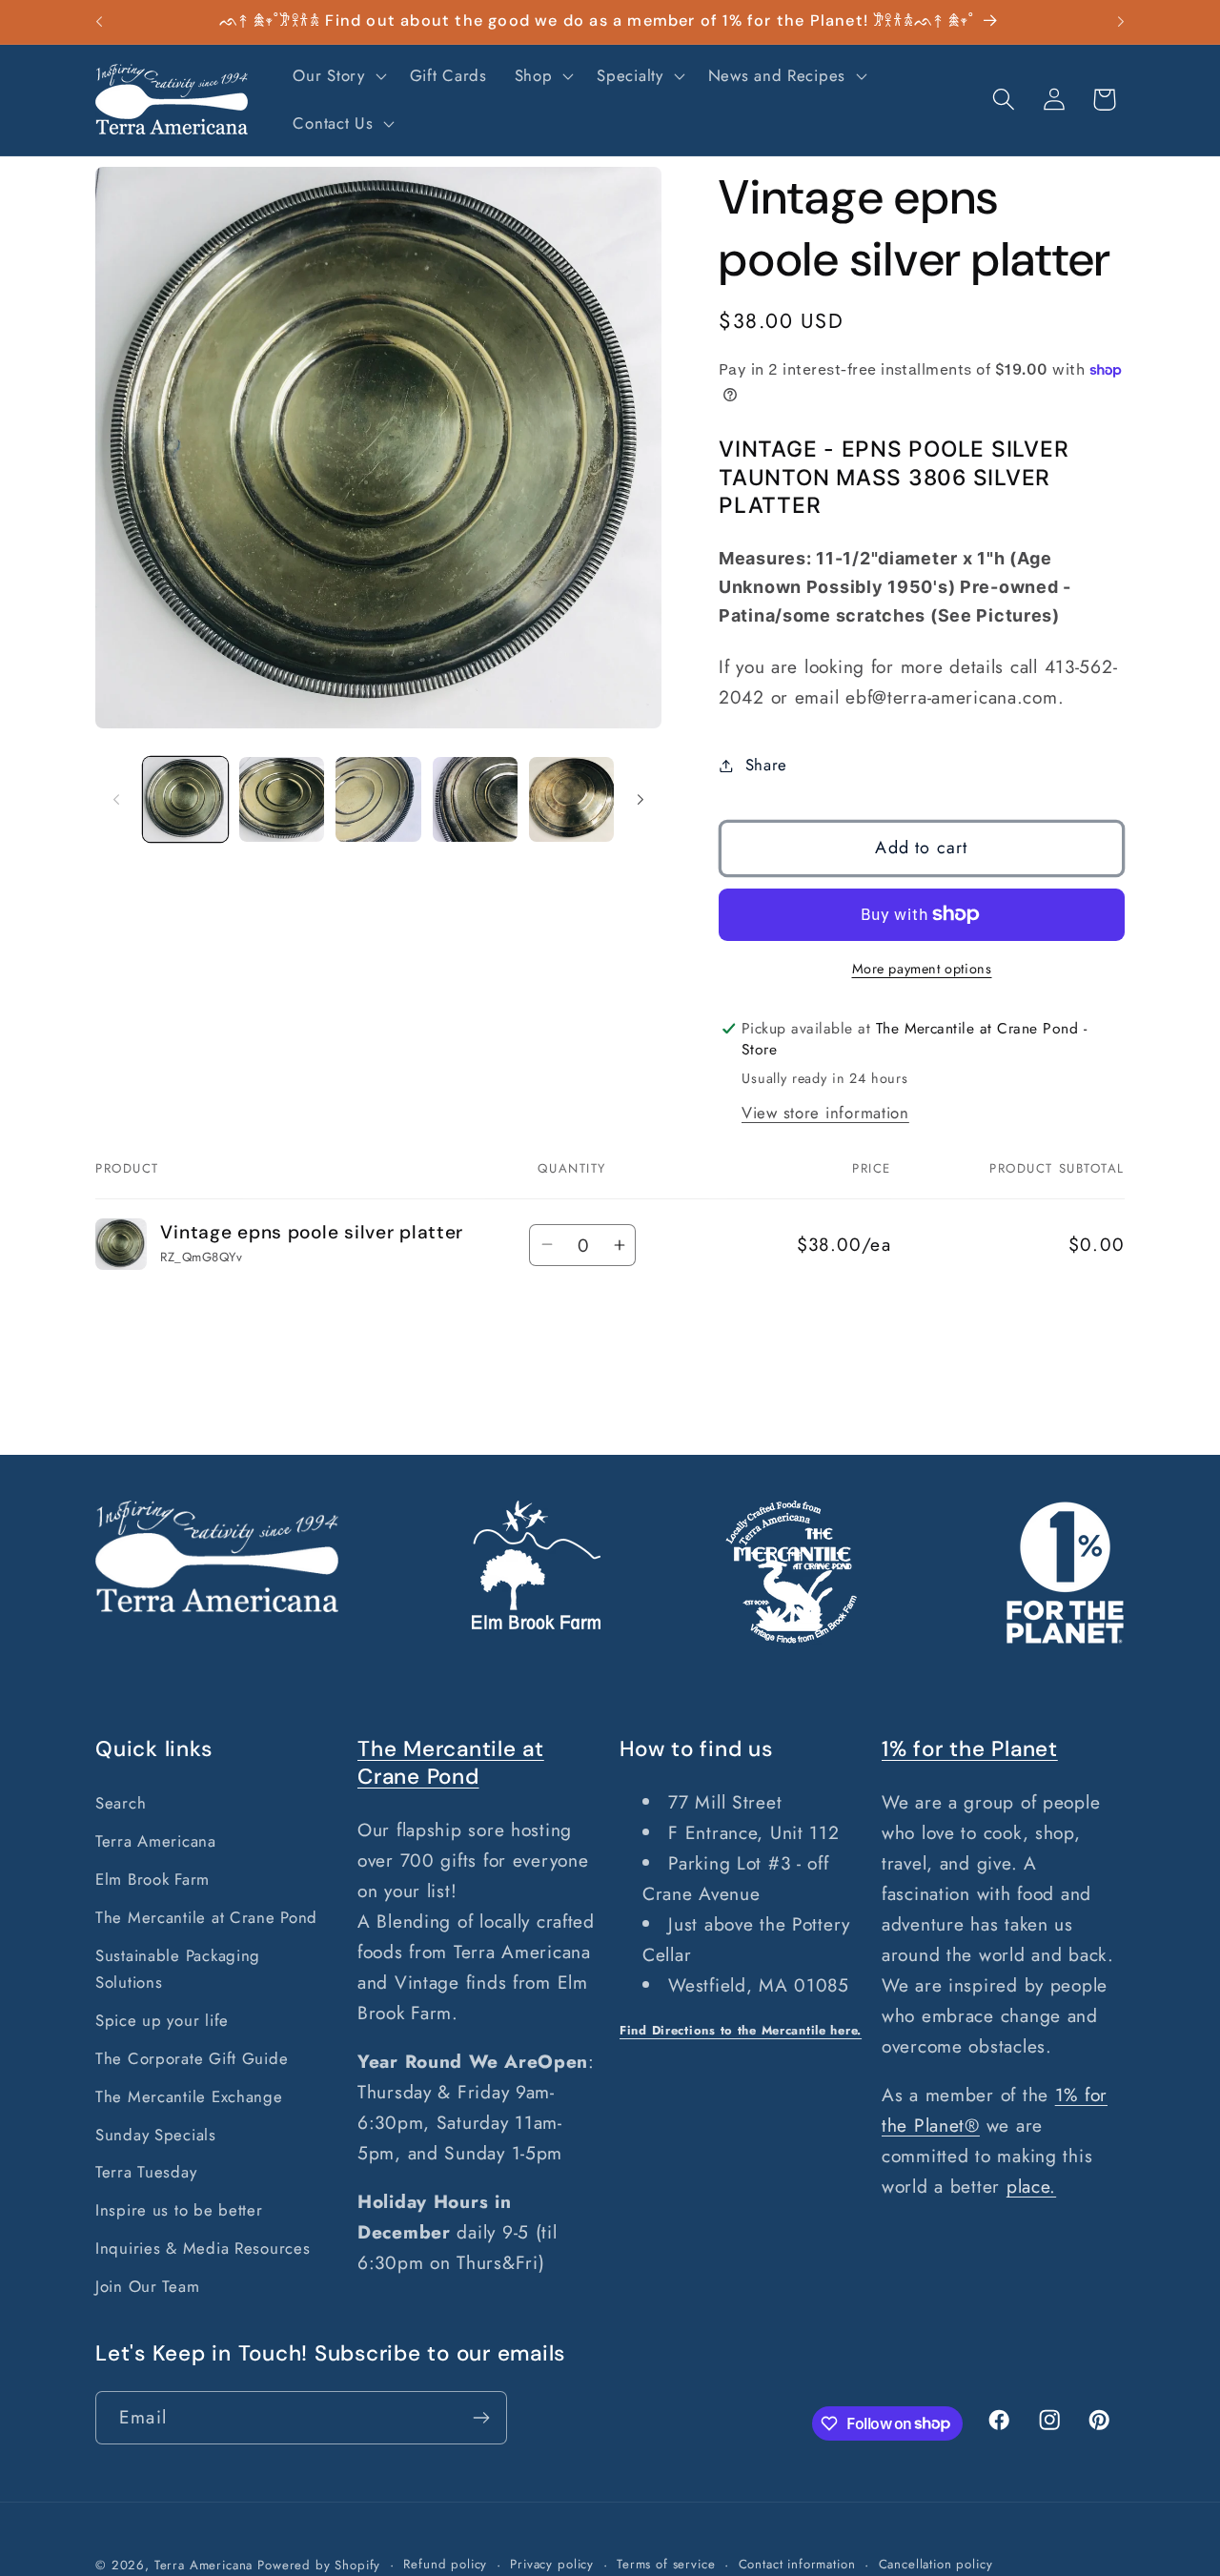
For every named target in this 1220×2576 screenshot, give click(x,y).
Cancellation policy (936, 2564)
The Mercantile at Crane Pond (206, 1917)
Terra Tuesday (146, 2172)
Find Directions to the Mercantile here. (741, 2030)
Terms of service (666, 2564)
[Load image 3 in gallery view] (378, 799)
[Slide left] (116, 799)
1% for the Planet (970, 1749)
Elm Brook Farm (152, 1879)
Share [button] (766, 765)
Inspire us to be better (179, 2210)
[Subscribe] (481, 2418)
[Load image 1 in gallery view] (185, 799)
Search (121, 1803)
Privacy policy (552, 2564)
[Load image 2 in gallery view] (282, 799)
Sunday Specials (156, 2135)
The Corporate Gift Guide (192, 2058)
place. (1031, 2186)
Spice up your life (162, 2020)
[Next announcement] (1121, 22)
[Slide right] (640, 799)
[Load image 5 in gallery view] (571, 799)
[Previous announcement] (99, 22)
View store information (825, 1113)
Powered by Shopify (319, 2565)
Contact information (797, 2564)
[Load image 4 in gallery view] (475, 799)
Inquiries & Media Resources (203, 2248)
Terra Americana (156, 1841)
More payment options (922, 969)
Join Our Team (147, 2286)
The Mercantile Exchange (189, 2096)
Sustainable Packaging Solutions (178, 1969)
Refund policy (445, 2564)
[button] (337, 76)
